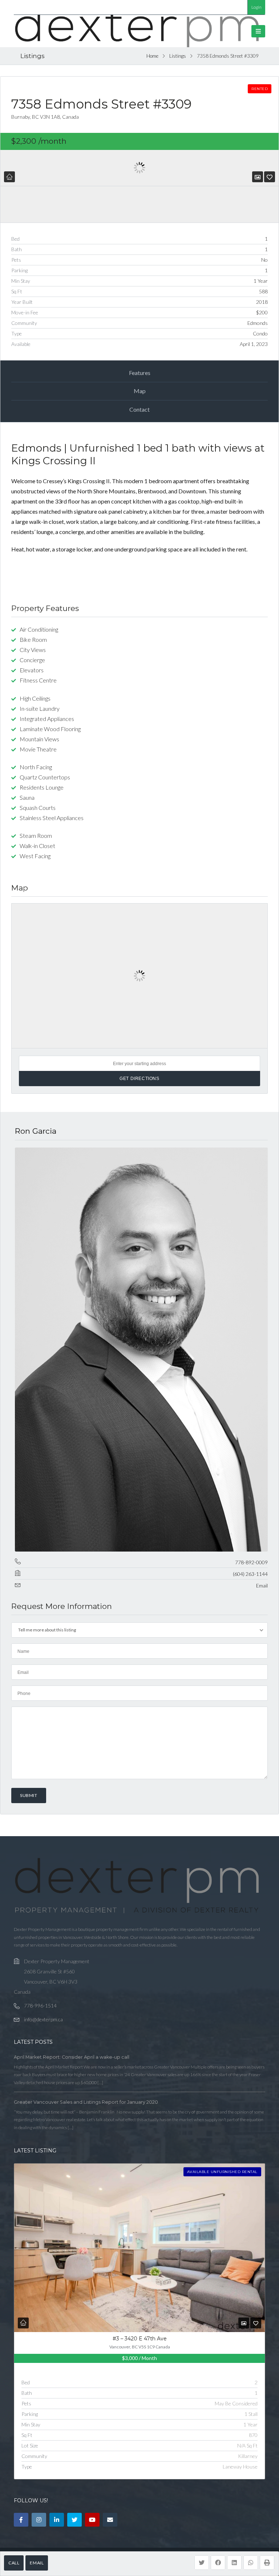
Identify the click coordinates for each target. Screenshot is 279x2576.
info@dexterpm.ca (43, 2019)
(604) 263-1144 (250, 1574)
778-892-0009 (251, 1562)
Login (256, 7)
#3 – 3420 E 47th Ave (140, 2339)
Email (37, 2563)
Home (152, 56)
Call (14, 2563)
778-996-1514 (40, 2006)
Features (140, 373)
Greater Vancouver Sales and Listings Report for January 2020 (86, 2102)
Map (140, 391)
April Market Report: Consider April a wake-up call (72, 2057)
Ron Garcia (36, 1131)
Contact (139, 409)
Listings (178, 56)
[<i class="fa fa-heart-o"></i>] (270, 177)
